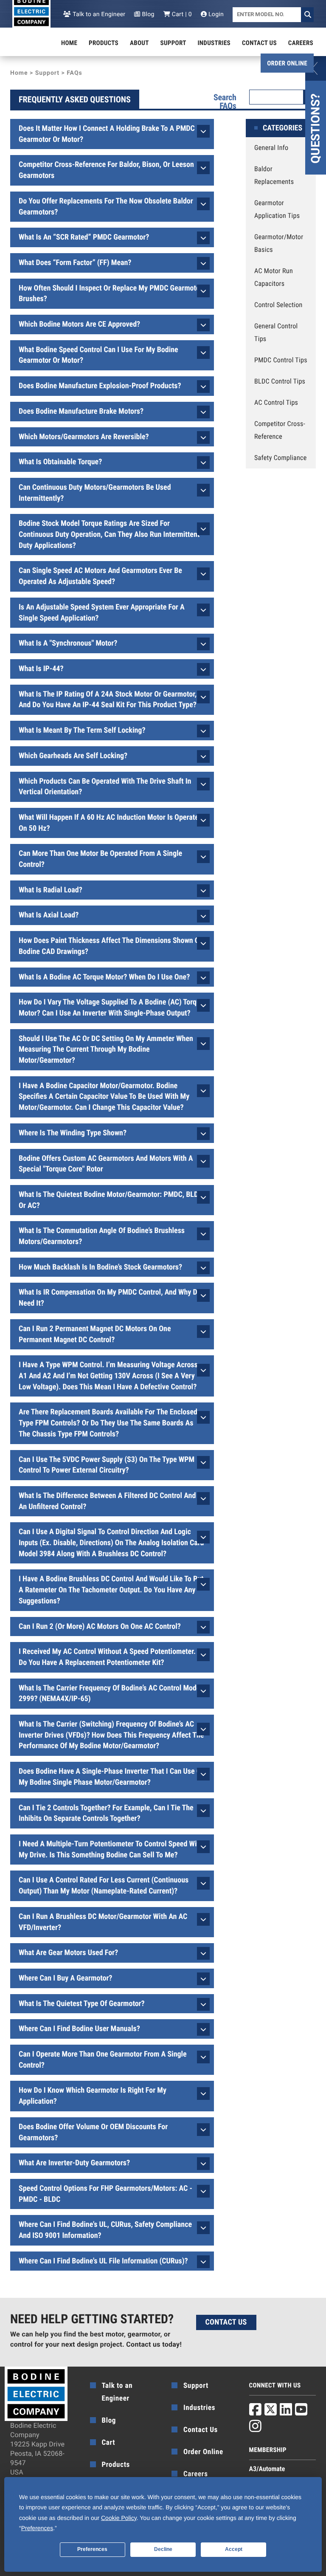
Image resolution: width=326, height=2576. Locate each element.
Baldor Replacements (274, 175)
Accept (234, 2549)
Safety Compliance (281, 458)
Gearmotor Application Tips (277, 209)
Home (69, 43)
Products (104, 43)
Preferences (92, 2549)
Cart (109, 2443)
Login (215, 14)
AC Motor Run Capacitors (274, 277)
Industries (214, 43)
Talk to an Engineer (98, 14)
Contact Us (259, 43)
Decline (163, 2549)
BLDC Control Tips (280, 381)
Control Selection (278, 305)
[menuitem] (69, 43)
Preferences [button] (37, 2528)
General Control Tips (276, 332)
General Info (271, 148)
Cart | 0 (181, 14)
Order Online (287, 63)
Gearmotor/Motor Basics (279, 243)
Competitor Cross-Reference (280, 430)
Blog (147, 14)
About (139, 43)
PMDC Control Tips (281, 360)
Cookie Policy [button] (119, 2518)
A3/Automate (267, 2469)
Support (173, 43)
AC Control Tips (276, 402)
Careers (301, 43)
